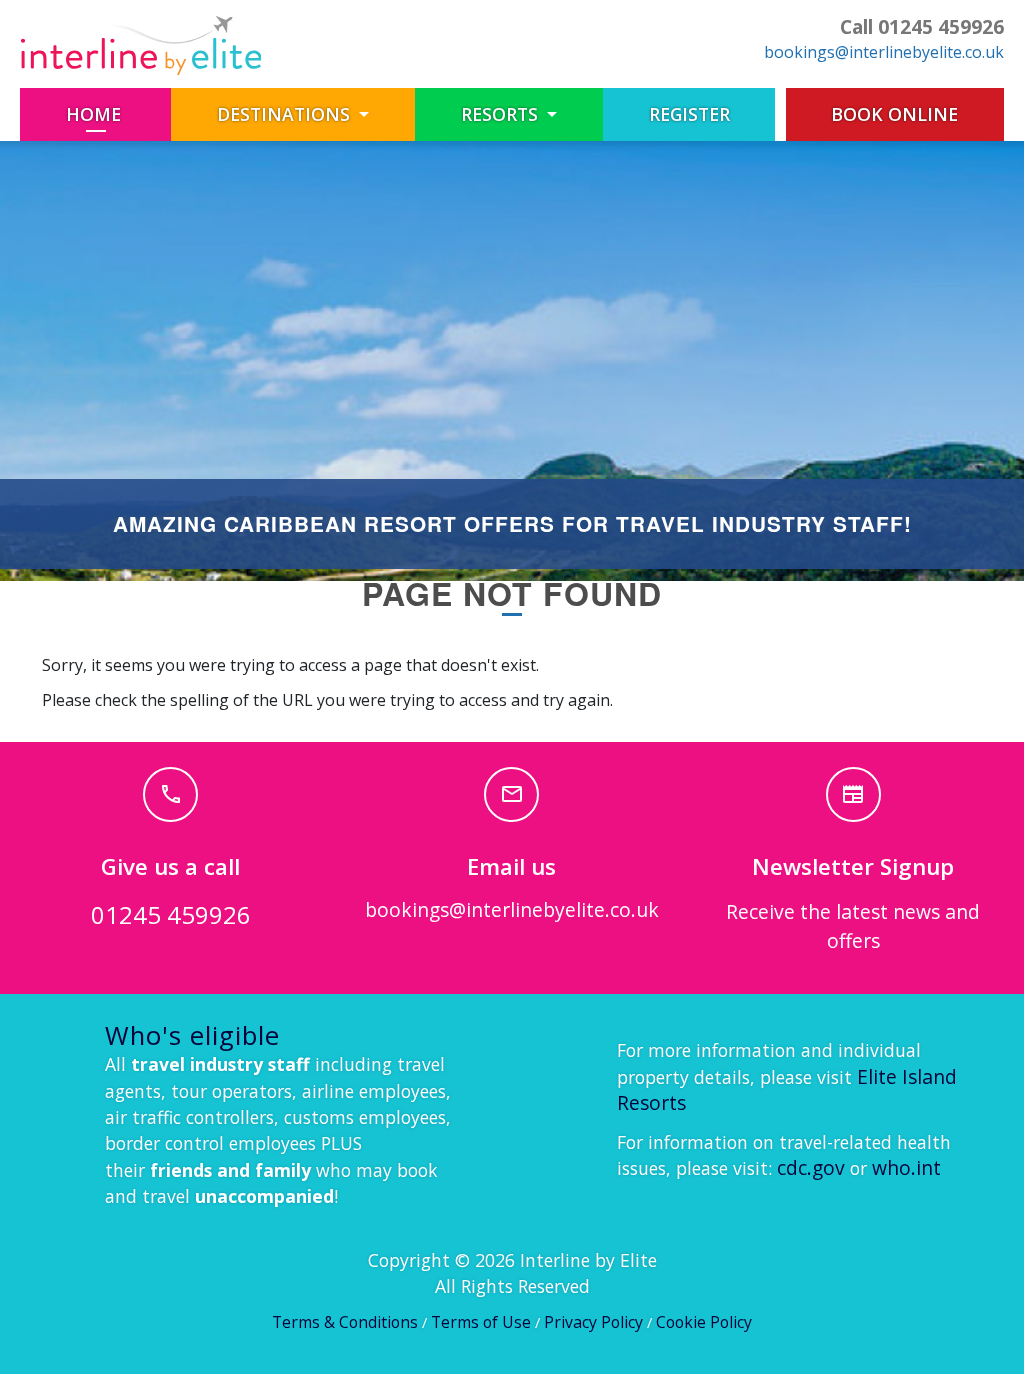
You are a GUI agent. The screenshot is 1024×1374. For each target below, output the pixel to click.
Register (689, 114)
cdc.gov (811, 1167)
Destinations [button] (286, 114)
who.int (906, 1167)
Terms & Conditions (345, 1322)
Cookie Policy (704, 1322)
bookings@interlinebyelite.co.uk (884, 52)
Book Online (894, 114)
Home (118, 113)
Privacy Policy (593, 1322)
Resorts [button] (502, 114)
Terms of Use (481, 1322)
